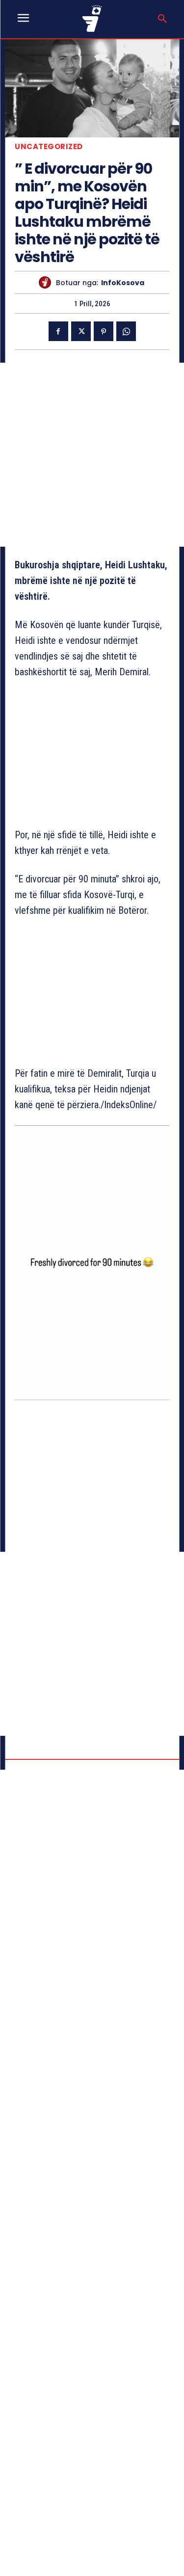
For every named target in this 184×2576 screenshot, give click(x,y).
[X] (81, 331)
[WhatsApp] (126, 331)
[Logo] (92, 18)
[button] (162, 19)
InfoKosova (123, 283)
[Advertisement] (92, 455)
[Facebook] (58, 331)
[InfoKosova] (47, 282)
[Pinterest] (104, 331)
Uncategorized (49, 146)
